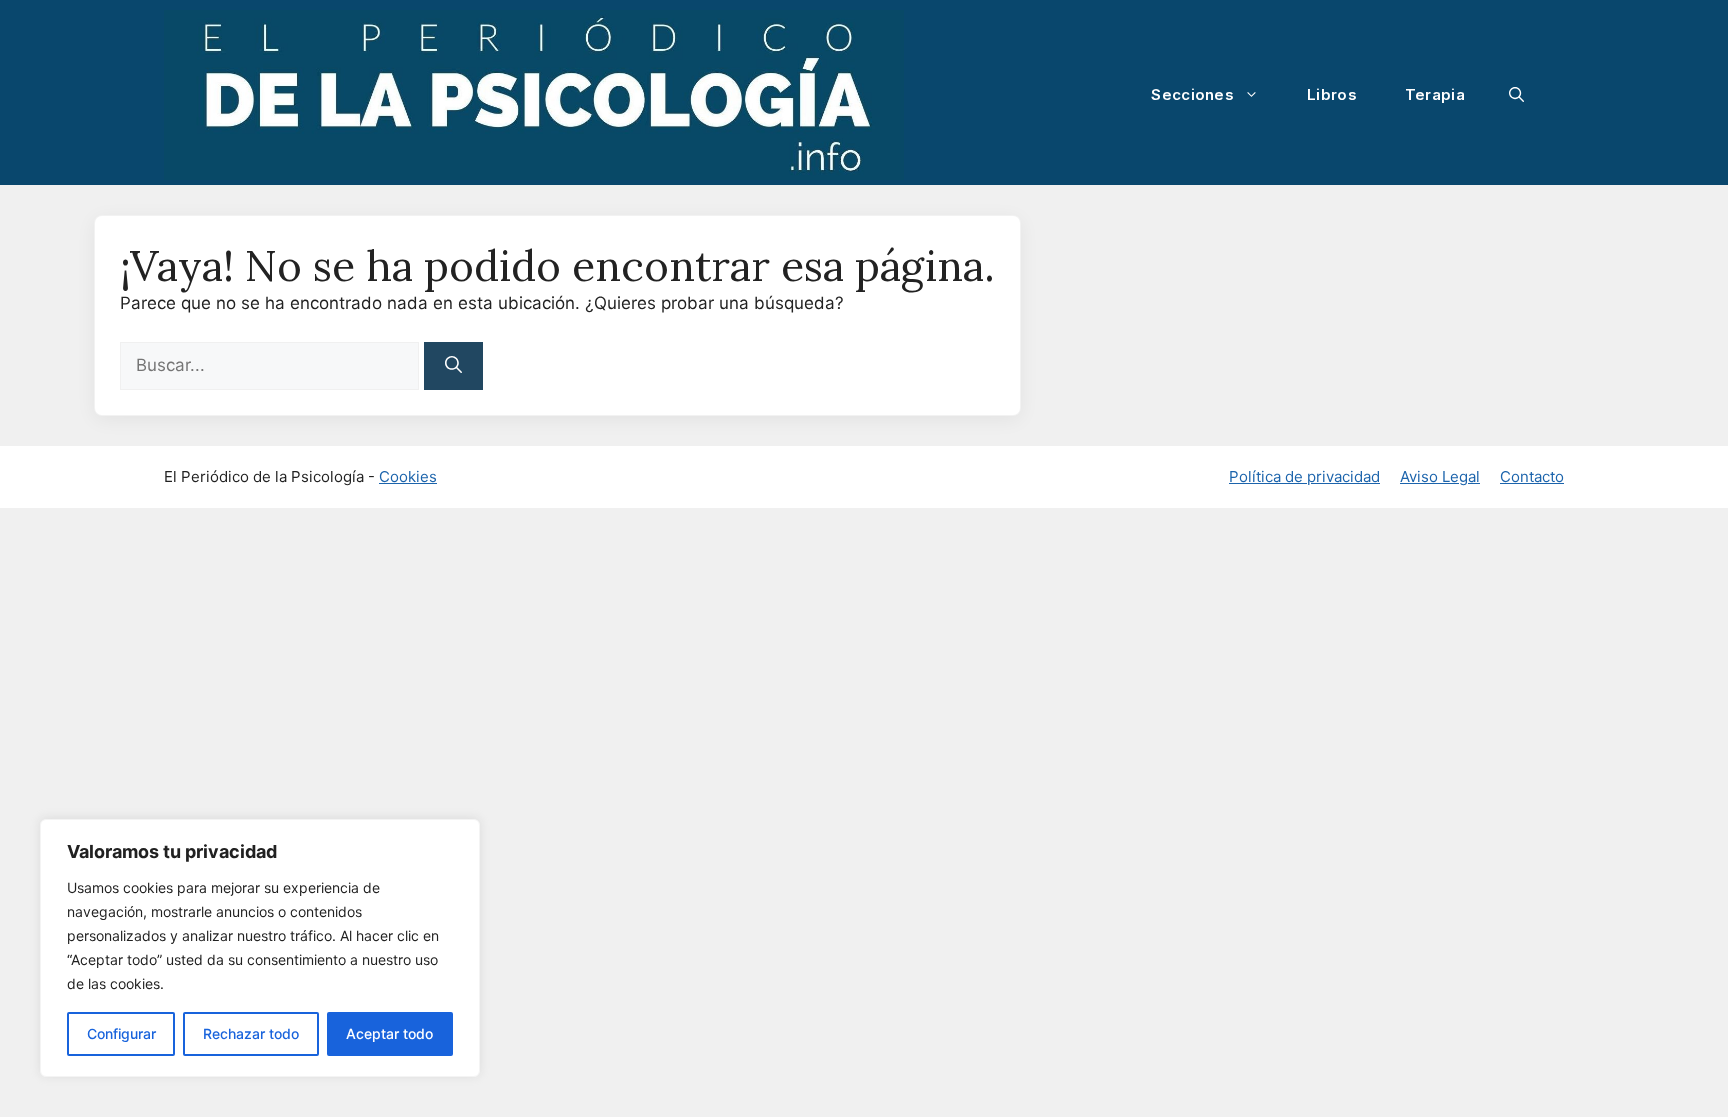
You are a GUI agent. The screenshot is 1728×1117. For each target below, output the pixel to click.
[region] (260, 948)
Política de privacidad (1304, 476)
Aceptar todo (389, 1033)
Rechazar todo (251, 1033)
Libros (1332, 94)
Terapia (1435, 94)
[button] (1516, 95)
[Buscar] (453, 366)
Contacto (1532, 476)
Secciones (1192, 94)
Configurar (121, 1033)
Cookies (408, 476)
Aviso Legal (1440, 476)
